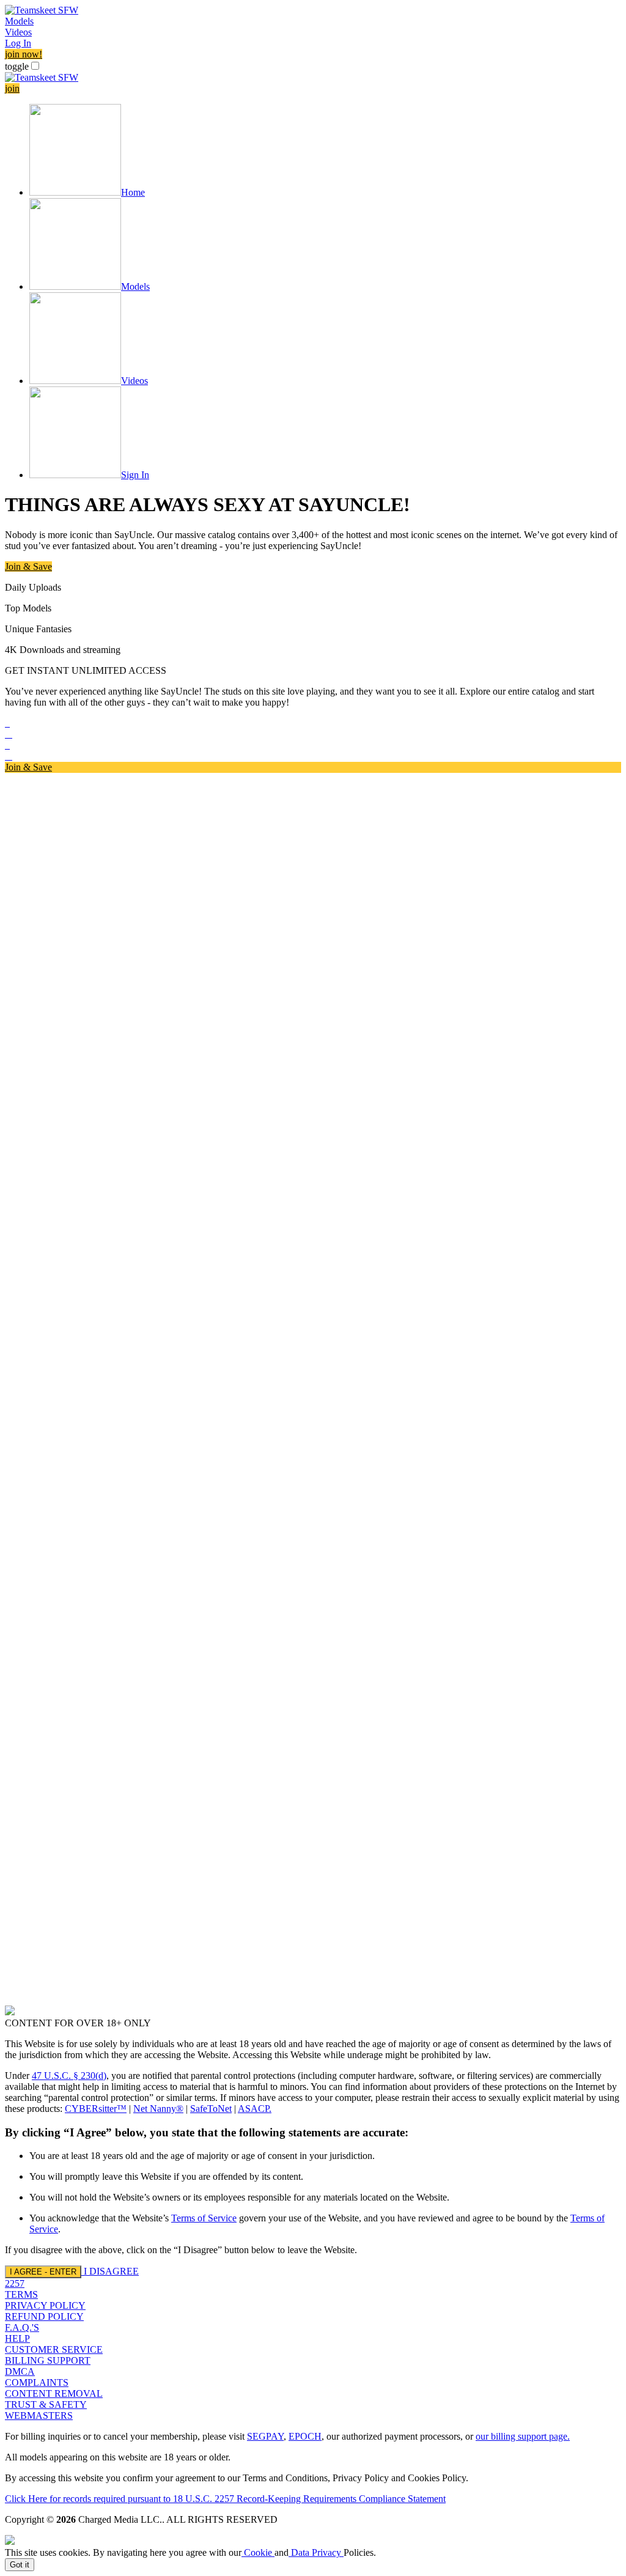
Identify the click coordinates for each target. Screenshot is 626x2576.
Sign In (135, 475)
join (12, 88)
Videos (18, 32)
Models (19, 21)
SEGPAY (265, 2436)
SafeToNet (211, 2109)
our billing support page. (523, 2436)
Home (133, 192)
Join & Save (28, 566)
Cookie (258, 2552)
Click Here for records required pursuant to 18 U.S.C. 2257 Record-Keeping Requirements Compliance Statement (225, 2499)
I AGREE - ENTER (43, 2272)
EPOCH (305, 2436)
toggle (17, 66)
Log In (18, 43)
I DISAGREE (111, 2271)
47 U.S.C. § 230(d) (69, 2076)
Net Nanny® (158, 2109)
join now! (24, 54)
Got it (20, 2565)
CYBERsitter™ (96, 2109)
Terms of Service (204, 2218)
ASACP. (255, 2109)
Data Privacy (316, 2552)
